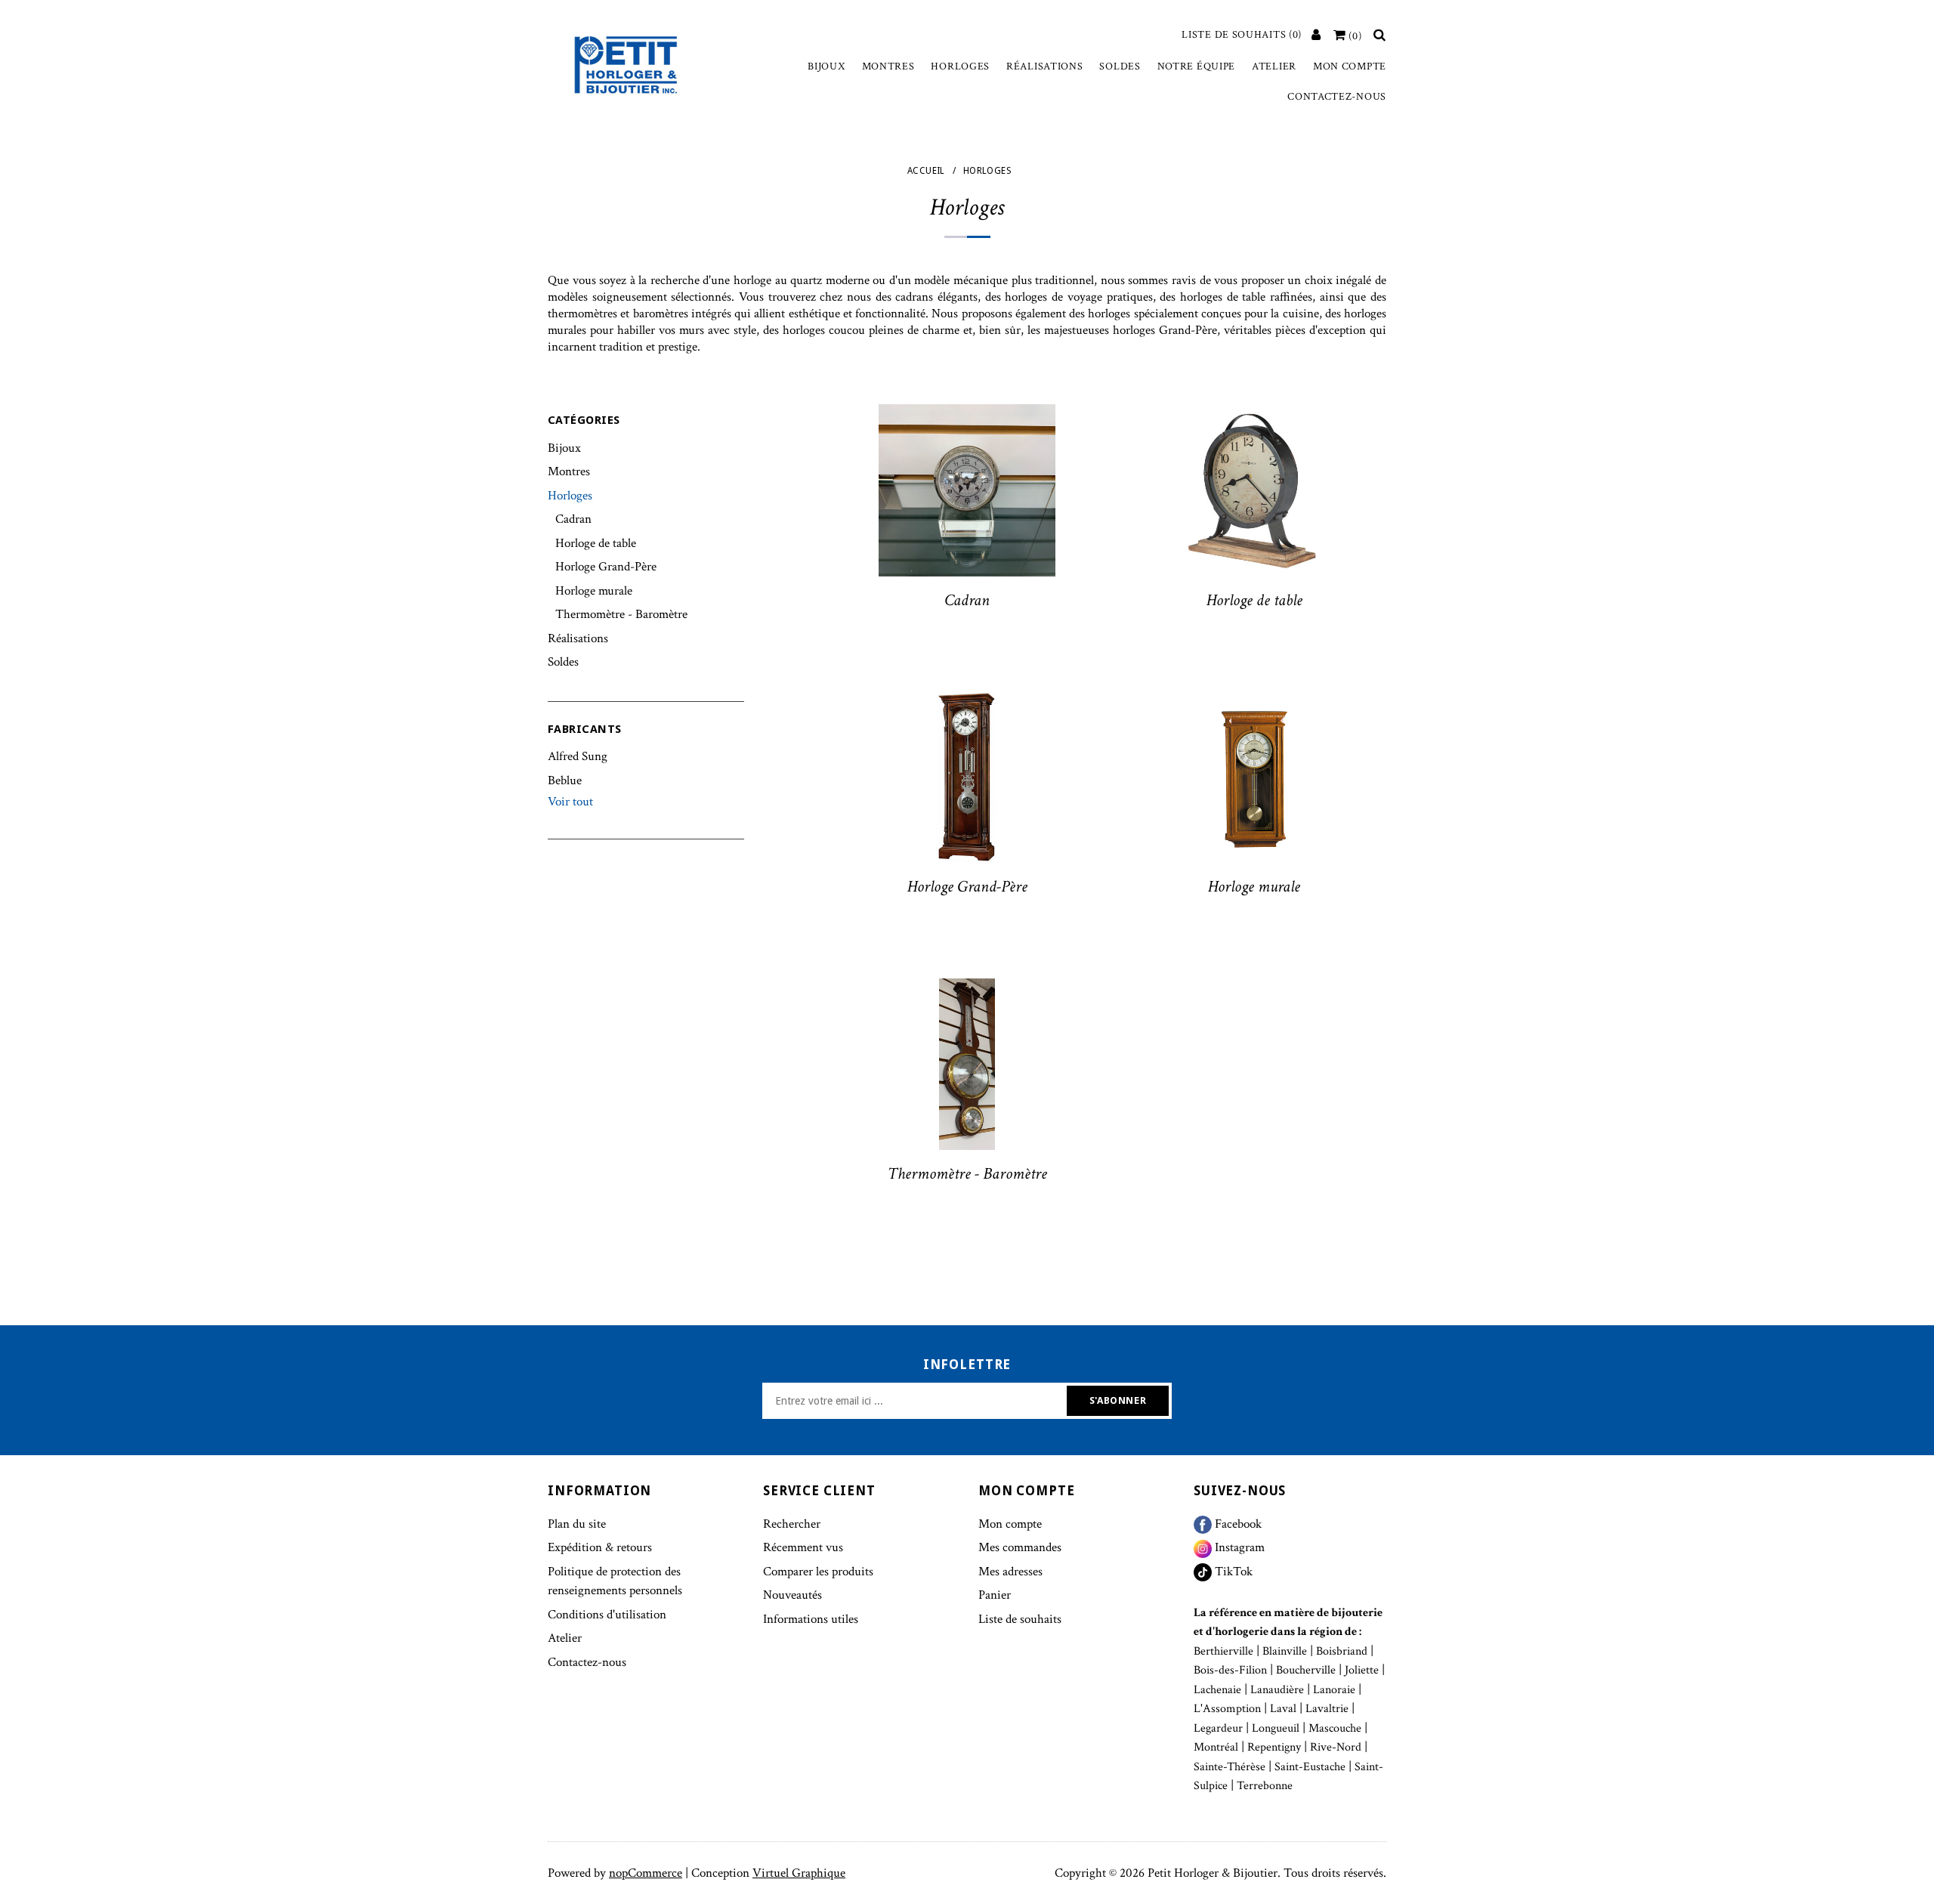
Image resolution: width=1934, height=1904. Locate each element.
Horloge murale (594, 591)
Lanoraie (1334, 1690)
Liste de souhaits (1020, 1619)
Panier (995, 1595)
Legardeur (1218, 1728)
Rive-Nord (1336, 1747)
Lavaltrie (1327, 1709)
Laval (1283, 1709)
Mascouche (1335, 1728)
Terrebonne (1265, 1786)
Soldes (1120, 66)
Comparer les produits (818, 1572)
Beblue (565, 780)
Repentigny (1274, 1747)
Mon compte (1350, 66)
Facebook (1237, 1524)
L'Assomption (1227, 1709)
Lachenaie (1217, 1690)
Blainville (1285, 1651)
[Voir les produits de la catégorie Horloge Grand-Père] (967, 777)
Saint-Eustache (1310, 1767)
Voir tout (570, 802)
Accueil (926, 171)
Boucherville (1306, 1670)
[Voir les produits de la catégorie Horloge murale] (1254, 777)
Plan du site (577, 1524)
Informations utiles (811, 1619)
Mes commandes (1020, 1547)
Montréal (1216, 1747)
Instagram (1238, 1547)
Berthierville (1223, 1651)
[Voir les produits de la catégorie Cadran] (967, 490)
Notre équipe (1196, 66)
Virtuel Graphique (799, 1873)
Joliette (1362, 1670)
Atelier (1274, 66)
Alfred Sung (578, 756)
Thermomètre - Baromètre (621, 614)
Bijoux (826, 66)
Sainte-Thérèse (1230, 1767)
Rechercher (792, 1524)
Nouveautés (792, 1595)
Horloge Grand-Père (606, 567)
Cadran (573, 519)
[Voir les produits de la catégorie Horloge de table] (1254, 490)
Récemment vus (803, 1547)
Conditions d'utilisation (607, 1615)
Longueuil (1276, 1728)
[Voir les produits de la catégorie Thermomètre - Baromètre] (967, 1065)
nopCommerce (646, 1873)
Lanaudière (1277, 1690)
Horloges (960, 66)
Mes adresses (1010, 1572)
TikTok (1232, 1572)
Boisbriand (1342, 1651)
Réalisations (1044, 66)
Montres (888, 66)
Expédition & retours (600, 1547)
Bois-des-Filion (1230, 1670)
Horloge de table (596, 543)
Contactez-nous (1337, 97)
